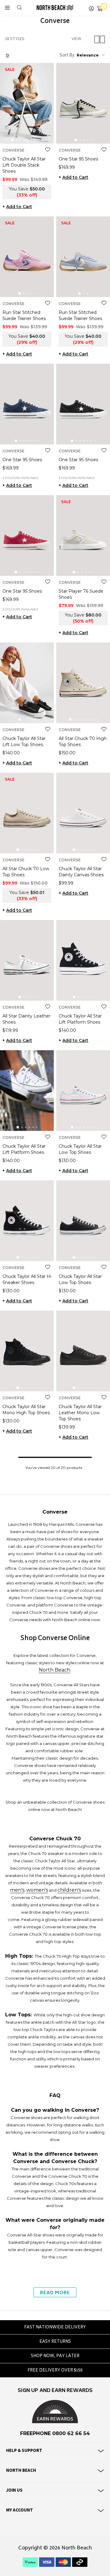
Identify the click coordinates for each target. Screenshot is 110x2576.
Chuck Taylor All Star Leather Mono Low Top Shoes (80, 1413)
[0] (100, 8)
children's (69, 1890)
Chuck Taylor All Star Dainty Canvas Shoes (81, 872)
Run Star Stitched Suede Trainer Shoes (24, 315)
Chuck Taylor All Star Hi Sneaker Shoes (27, 1279)
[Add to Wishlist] (48, 150)
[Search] (20, 8)
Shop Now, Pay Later (55, 2356)
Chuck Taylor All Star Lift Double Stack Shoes (24, 165)
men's (17, 1890)
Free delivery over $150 (55, 2371)
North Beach (55, 1670)
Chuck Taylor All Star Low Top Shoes (80, 1149)
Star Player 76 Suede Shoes (81, 594)
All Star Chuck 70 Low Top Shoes (26, 872)
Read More (55, 2293)
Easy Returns (55, 2342)
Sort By (67, 56)
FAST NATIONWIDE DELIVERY (55, 2328)
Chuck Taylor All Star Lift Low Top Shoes (24, 742)
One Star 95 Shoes (78, 159)
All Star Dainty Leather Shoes (26, 1019)
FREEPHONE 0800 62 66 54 (55, 2433)
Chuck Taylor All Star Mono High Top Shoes (26, 1410)
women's (37, 1890)
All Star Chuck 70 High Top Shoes (83, 742)
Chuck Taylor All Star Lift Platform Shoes (80, 1019)
